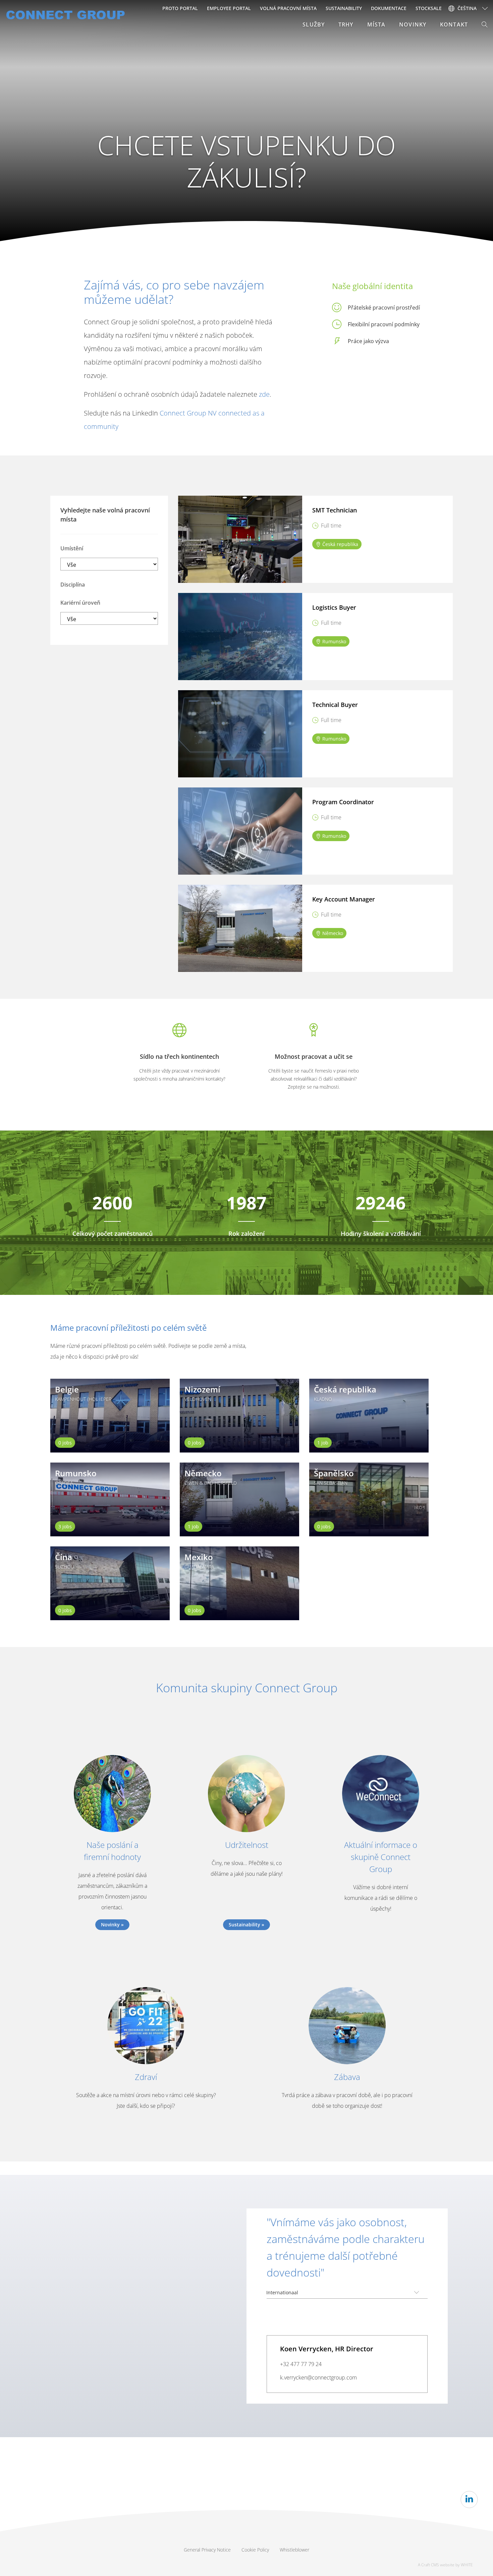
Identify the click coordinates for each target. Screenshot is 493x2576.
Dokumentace (389, 8)
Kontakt (454, 24)
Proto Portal (180, 8)
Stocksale (429, 8)
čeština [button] (467, 8)
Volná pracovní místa (288, 8)
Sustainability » (246, 1925)
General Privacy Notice (207, 2550)
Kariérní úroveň (80, 603)
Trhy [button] (346, 24)
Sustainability (344, 8)
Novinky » (112, 1925)
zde (263, 394)
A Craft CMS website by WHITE (445, 2565)
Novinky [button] (413, 24)
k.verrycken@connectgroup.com (318, 2377)
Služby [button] (314, 24)
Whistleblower (294, 2550)
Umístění (72, 548)
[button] (485, 24)
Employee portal (229, 8)
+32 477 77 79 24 (301, 2364)
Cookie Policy (255, 2550)
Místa (376, 24)
